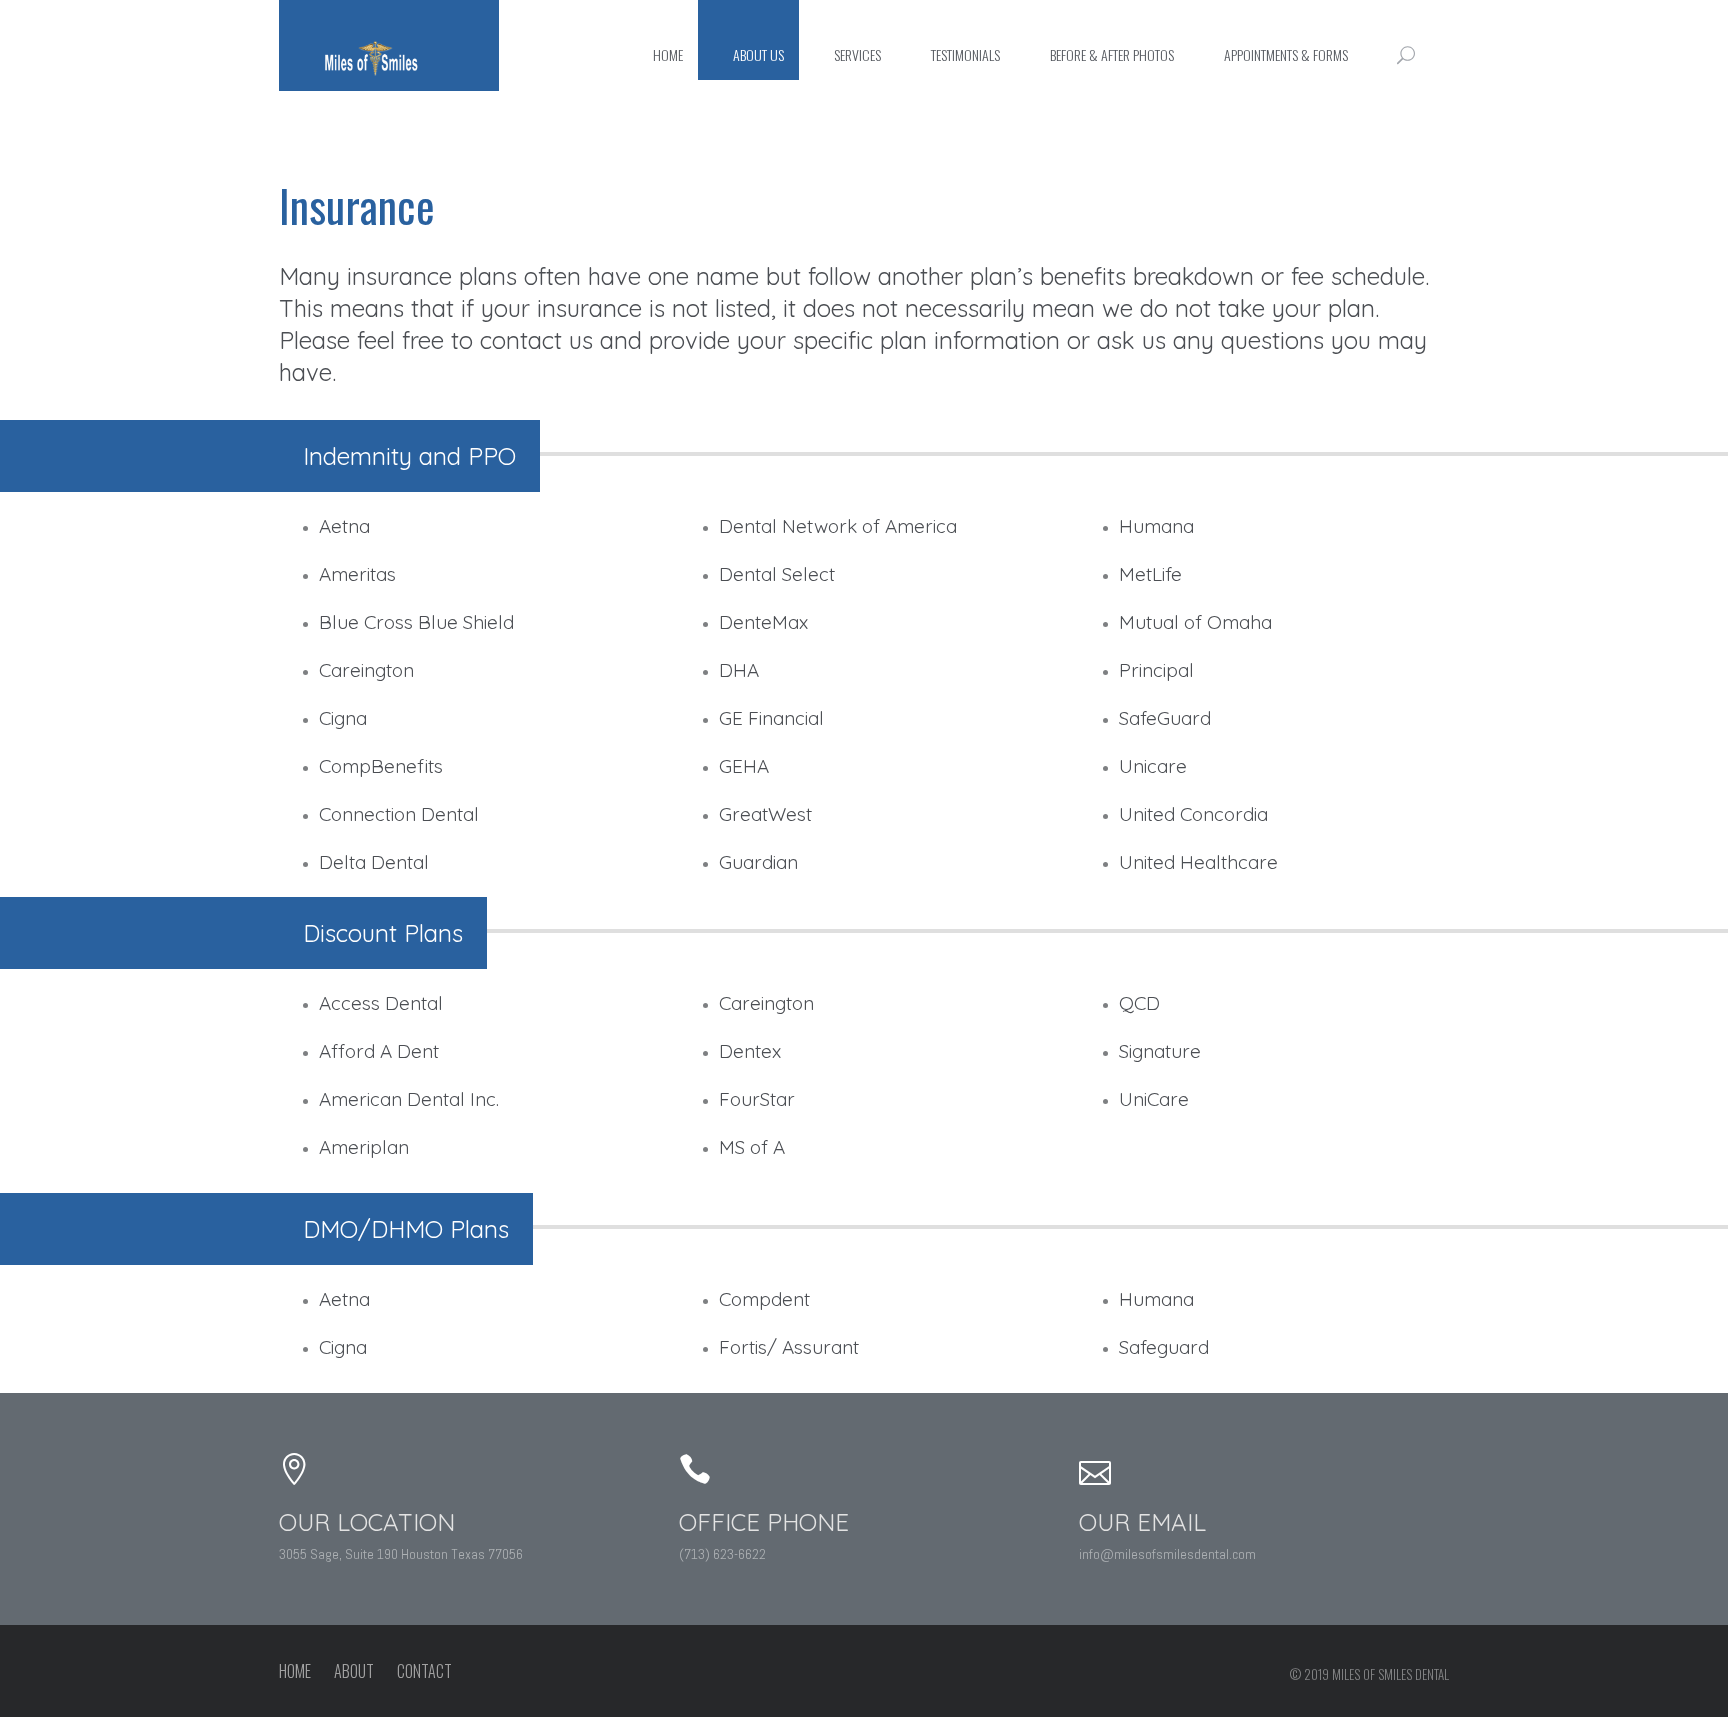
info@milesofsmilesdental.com (1167, 1554)
